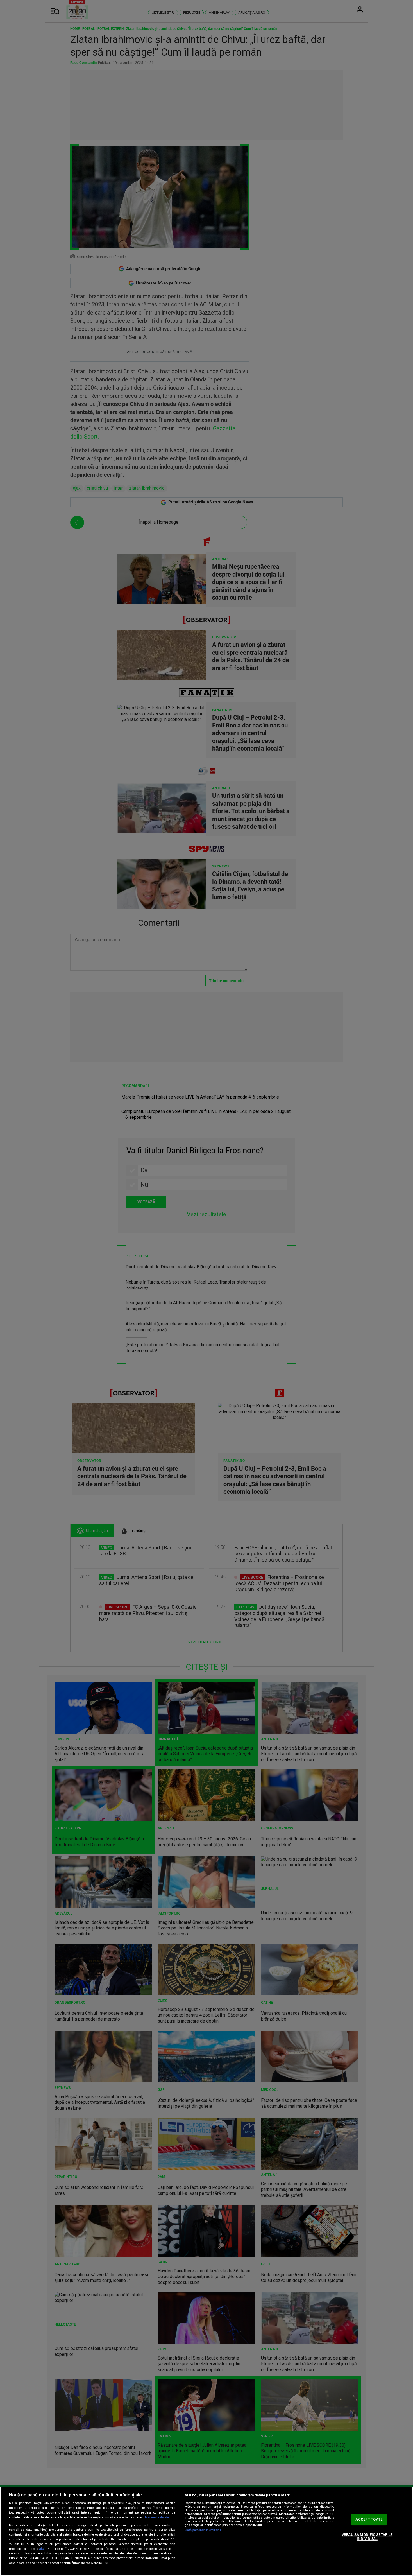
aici (42, 2549)
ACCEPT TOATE (369, 2519)
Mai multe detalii (157, 2517)
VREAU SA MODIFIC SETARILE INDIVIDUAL (367, 2537)
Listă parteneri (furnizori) (203, 2530)
